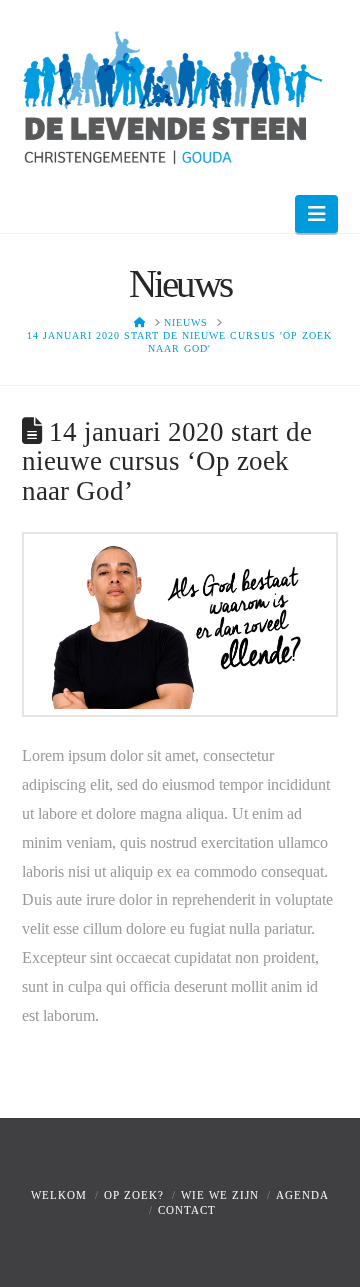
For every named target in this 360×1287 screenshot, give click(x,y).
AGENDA (302, 1195)
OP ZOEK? (134, 1195)
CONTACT (187, 1210)
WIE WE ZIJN (220, 1195)
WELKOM (59, 1195)
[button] (316, 214)
